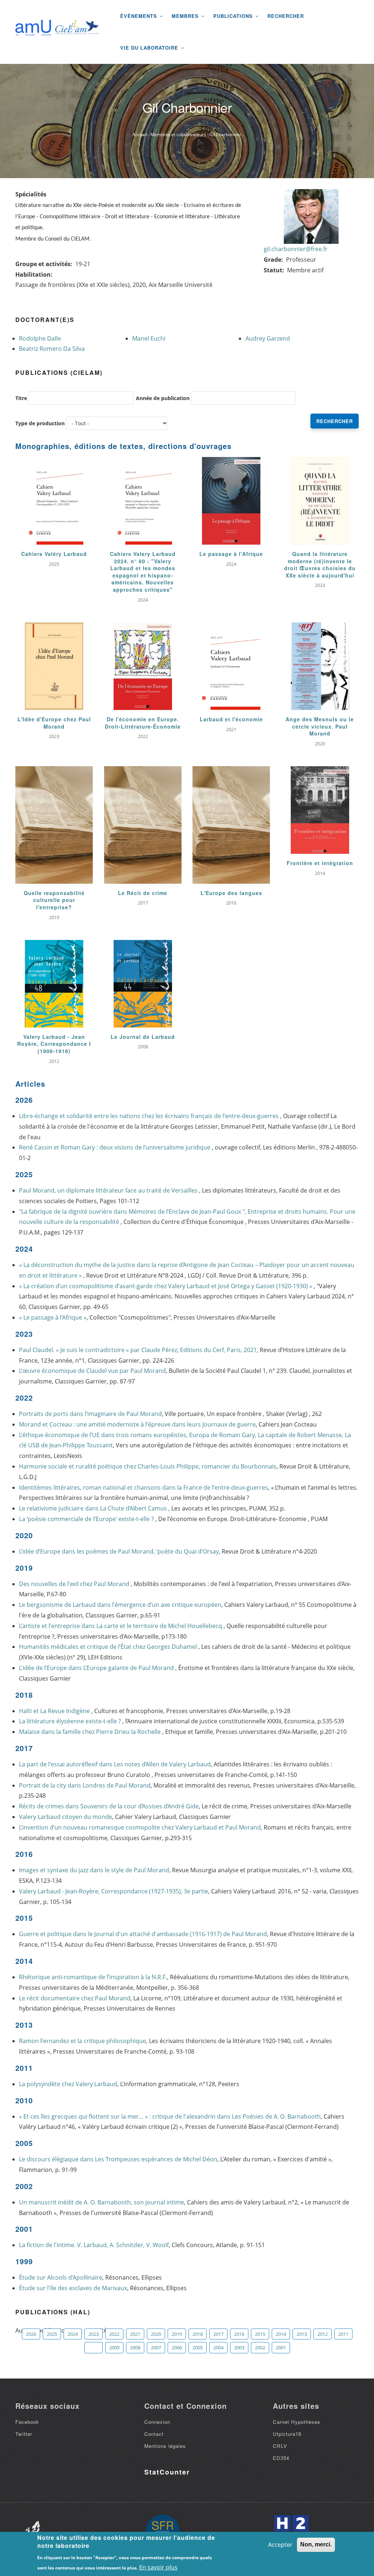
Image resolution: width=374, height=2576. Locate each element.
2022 (114, 2334)
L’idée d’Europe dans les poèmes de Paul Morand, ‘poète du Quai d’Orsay (119, 1551)
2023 (93, 2334)
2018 (198, 2334)
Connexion (157, 2422)
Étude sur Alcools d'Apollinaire (61, 2277)
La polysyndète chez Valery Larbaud (68, 2084)
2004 (218, 2347)
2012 (323, 2334)
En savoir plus (158, 2567)
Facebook (27, 2422)
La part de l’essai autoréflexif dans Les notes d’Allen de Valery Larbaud (115, 1764)
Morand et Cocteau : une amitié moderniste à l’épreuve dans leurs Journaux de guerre (137, 1424)
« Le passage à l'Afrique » (53, 1317)
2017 (218, 2334)
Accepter (280, 2545)
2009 (114, 2347)
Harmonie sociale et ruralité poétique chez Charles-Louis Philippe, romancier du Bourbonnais (148, 1466)
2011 (343, 2334)
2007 (156, 2347)
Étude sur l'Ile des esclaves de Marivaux (73, 2288)
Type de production (40, 423)
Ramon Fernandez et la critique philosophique (83, 2041)
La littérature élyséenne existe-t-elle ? (71, 1721)
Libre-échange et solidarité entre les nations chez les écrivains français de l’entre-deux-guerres (150, 1116)
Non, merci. (316, 2544)
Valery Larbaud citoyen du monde (66, 1817)
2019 (177, 2334)
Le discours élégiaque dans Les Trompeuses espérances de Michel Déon (118, 2159)
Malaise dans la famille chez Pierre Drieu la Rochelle (91, 1732)
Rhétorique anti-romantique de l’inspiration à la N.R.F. (93, 1977)
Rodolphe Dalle (40, 338)
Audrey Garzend (268, 338)
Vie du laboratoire (150, 48)
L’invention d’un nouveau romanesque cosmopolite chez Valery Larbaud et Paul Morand (140, 1827)
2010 (93, 2347)
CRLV (280, 2446)
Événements (140, 16)
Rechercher (286, 16)
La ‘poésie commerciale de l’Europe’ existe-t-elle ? (87, 1519)
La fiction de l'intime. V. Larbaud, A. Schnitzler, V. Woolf (94, 2245)
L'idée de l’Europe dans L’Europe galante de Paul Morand (97, 1668)
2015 (260, 2334)
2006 (177, 2347)
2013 (302, 2334)
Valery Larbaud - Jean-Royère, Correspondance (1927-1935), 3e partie (114, 1891)
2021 (135, 2334)
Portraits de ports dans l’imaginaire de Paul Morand (90, 1414)
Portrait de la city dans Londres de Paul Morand (85, 1785)
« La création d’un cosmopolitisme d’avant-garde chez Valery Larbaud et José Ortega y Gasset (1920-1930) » (166, 1286)
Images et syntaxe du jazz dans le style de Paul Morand (94, 1870)
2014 (281, 2334)
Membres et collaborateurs (178, 135)
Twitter (24, 2434)
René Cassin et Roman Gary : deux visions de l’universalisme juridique (115, 1147)
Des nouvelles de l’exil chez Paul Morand (75, 1584)
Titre (21, 398)
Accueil (140, 135)
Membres (186, 16)
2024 (73, 2334)
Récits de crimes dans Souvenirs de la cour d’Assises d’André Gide (109, 1806)
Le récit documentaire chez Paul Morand (75, 1998)
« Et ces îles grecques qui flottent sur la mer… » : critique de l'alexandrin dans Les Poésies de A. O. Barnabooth (170, 2116)
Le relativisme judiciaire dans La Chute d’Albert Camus (94, 1508)
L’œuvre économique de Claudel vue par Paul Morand (92, 1371)
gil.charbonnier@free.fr (296, 249)
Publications (234, 16)
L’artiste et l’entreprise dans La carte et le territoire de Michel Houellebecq (121, 1626)
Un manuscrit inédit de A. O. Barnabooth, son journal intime (102, 2202)
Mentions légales (165, 2446)
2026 (31, 2334)
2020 (156, 2334)
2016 (239, 2334)
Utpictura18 (287, 2434)
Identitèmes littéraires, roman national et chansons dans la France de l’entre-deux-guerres (144, 1487)
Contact (154, 2434)
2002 (260, 2347)
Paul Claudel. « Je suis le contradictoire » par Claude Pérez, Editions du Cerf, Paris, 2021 (138, 1350)
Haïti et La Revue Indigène (55, 1711)
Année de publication (163, 398)
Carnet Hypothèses (297, 2422)
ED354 (281, 2458)
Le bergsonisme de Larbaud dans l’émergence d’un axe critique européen (120, 1605)
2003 (239, 2347)
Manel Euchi (149, 338)
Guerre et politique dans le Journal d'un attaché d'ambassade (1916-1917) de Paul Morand (143, 1934)
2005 (198, 2347)
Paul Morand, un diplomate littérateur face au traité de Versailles (109, 1190)
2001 (281, 2347)
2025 (52, 2334)
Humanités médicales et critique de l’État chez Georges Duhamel (109, 1647)
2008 (135, 2347)
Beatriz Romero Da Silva (52, 349)
